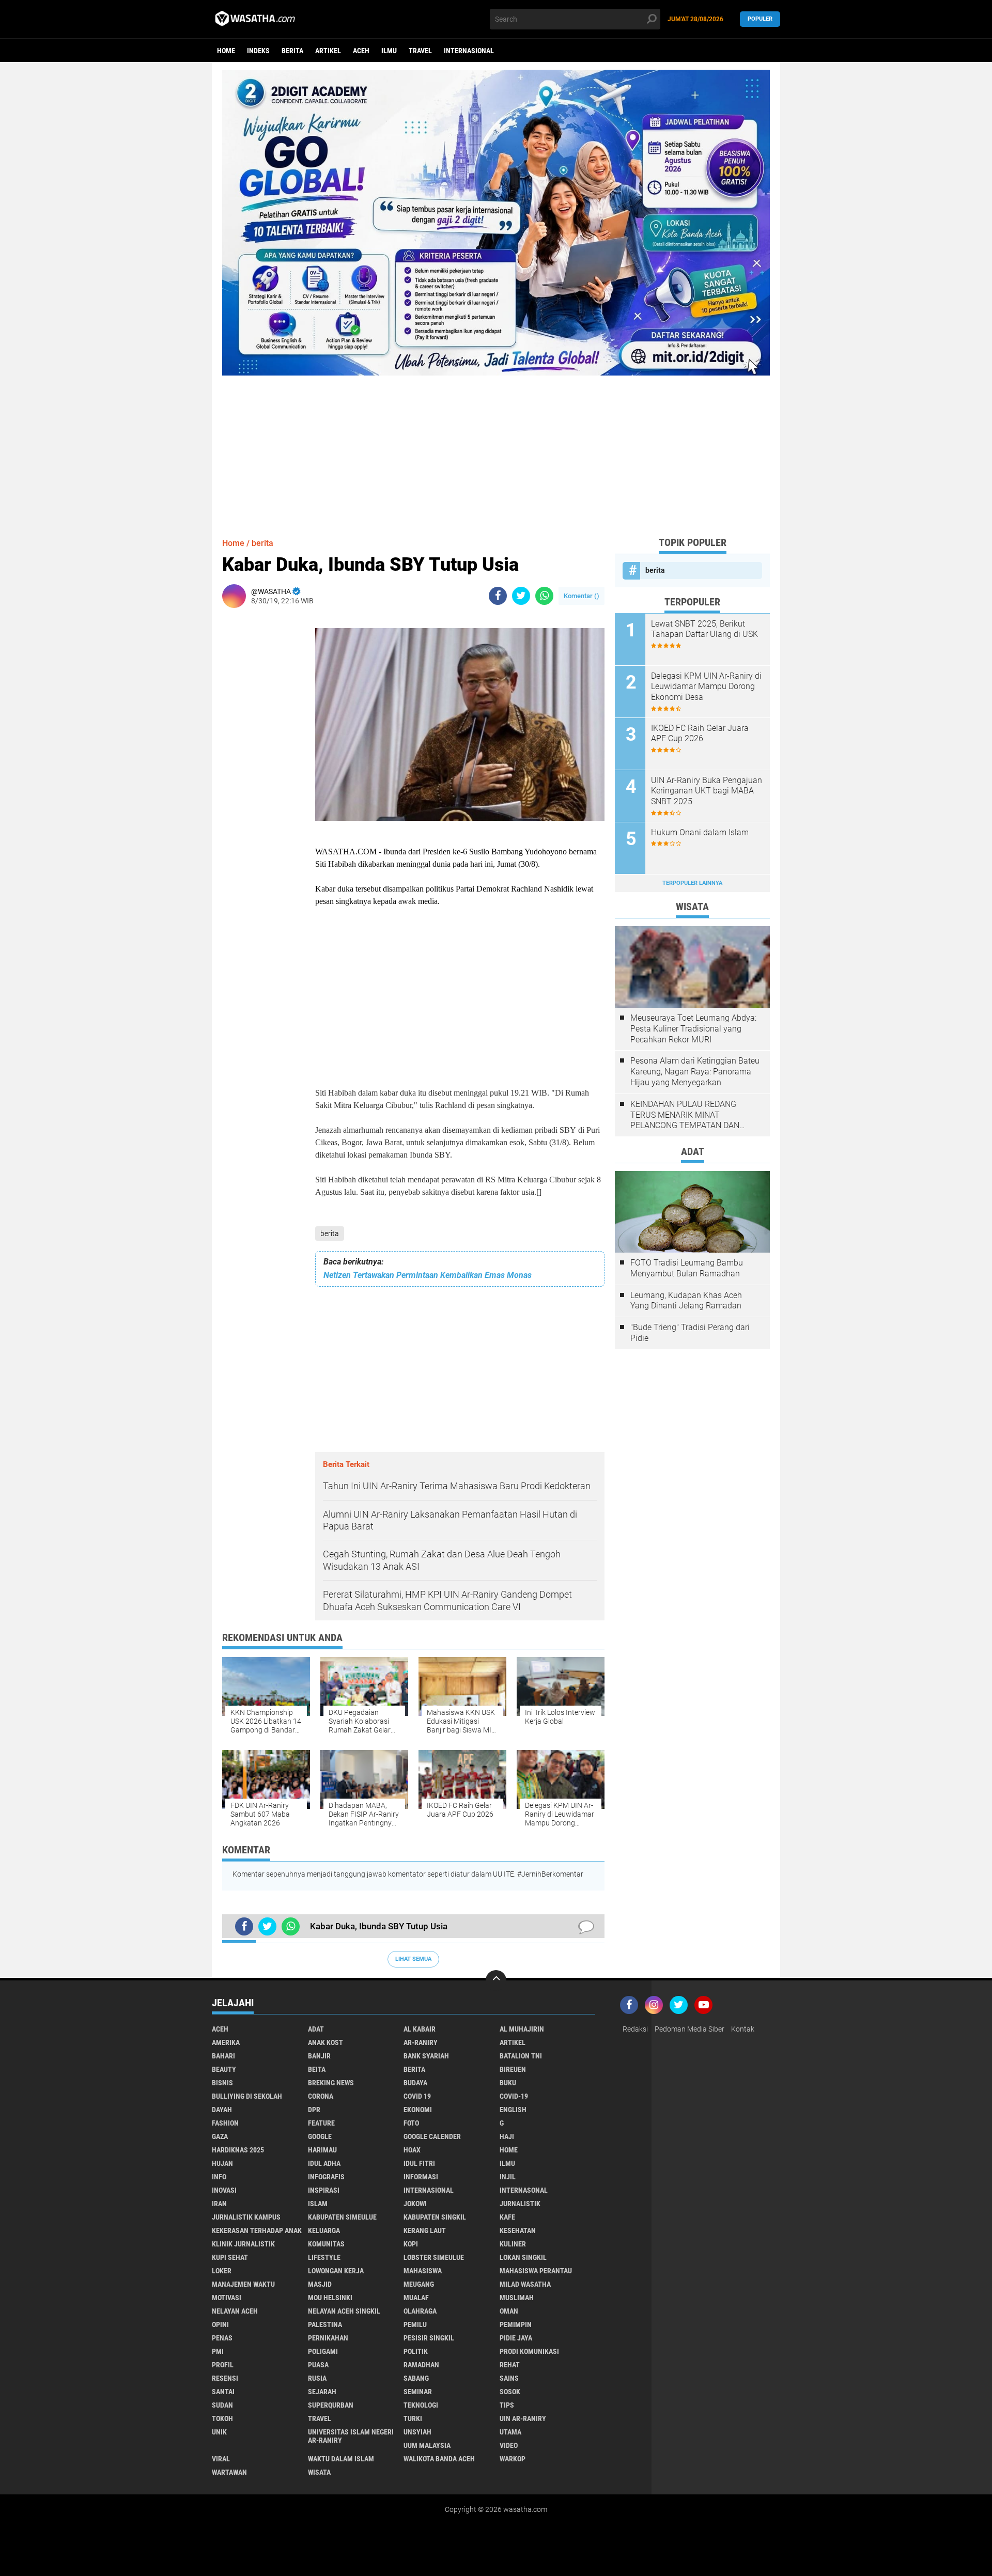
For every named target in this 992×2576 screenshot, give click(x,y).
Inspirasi (324, 2190)
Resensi (225, 2378)
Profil (223, 2365)
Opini (220, 2324)
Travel (420, 51)
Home (226, 51)
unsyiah (417, 2432)
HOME (509, 2150)
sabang (416, 2378)
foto (411, 2123)
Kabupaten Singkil (435, 2217)
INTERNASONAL (524, 2190)
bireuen (513, 2069)
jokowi (415, 2204)
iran (219, 2204)
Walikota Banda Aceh (439, 2459)
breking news (331, 2083)
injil (508, 2177)
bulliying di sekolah (247, 2096)
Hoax (412, 2150)
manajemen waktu (243, 2284)
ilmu (389, 51)
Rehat (510, 2365)
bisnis (222, 2083)
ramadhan (421, 2365)
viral (221, 2459)
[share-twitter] (521, 596)
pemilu (415, 2324)
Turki (413, 2418)
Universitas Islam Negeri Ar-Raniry (351, 2436)
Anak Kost (326, 2042)
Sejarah (322, 2392)
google (320, 2136)
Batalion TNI (521, 2056)
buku (508, 2083)
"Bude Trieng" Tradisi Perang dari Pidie (690, 1333)
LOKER (222, 2271)
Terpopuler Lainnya (692, 883)
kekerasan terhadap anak (257, 2230)
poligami (323, 2351)
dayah (222, 2110)
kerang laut (425, 2230)
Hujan (222, 2163)
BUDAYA (415, 2083)
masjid (320, 2284)
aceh (361, 51)
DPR (314, 2110)
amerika (226, 2042)
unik (219, 2432)
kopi (411, 2244)
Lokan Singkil (523, 2257)
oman (509, 2311)
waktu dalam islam (341, 2459)
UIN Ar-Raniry (523, 2418)
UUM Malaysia (427, 2445)
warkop (513, 2459)
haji (507, 2136)
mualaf (416, 2298)
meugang (419, 2284)
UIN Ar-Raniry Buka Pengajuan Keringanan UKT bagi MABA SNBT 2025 (707, 791)
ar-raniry (421, 2042)
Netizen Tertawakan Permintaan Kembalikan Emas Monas (428, 1275)
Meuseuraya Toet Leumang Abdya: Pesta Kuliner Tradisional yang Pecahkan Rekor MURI (693, 1029)
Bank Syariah (426, 2056)
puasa (318, 2365)
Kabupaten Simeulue (342, 2217)
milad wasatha (525, 2284)
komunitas (326, 2244)
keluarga (324, 2230)
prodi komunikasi (529, 2351)
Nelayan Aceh (235, 2311)
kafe (507, 2217)
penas (222, 2338)
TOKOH (222, 2418)
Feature (321, 2123)
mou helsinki (330, 2298)
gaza (220, 2136)
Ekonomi (418, 2110)
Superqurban (331, 2405)
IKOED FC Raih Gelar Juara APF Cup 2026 (700, 733)
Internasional (469, 51)
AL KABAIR (420, 2029)
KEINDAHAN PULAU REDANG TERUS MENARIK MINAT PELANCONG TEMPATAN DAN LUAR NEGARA (685, 1115)
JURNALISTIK (520, 2204)
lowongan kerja (336, 2271)
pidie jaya (516, 2338)
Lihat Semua (413, 1959)
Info (219, 2177)
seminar (418, 2392)
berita (292, 51)
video (509, 2445)
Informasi (421, 2177)
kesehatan (518, 2230)
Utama (510, 2432)
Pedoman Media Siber (689, 2029)
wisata (319, 2472)
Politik (416, 2351)
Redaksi (635, 2029)
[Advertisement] (496, 448)
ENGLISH (513, 2110)
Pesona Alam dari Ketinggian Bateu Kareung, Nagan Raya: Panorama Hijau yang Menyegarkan (695, 1072)
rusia (317, 2378)
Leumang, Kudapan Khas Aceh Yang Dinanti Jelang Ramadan (686, 1301)
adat (316, 2029)
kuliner (513, 2244)
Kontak (743, 2029)
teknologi (421, 2405)
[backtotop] (496, 1980)
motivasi (227, 2298)
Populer (760, 19)
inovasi (224, 2190)
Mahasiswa (423, 2271)
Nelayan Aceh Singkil (344, 2311)
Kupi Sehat (230, 2257)
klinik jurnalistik (243, 2244)
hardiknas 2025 (238, 2150)
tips (507, 2405)
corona (321, 2096)
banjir (319, 2056)
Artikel (328, 51)
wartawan (229, 2472)
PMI (218, 2351)
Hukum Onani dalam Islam (700, 832)
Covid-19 (514, 2096)
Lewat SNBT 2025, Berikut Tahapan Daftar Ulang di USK (704, 629)
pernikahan (328, 2338)
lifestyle (324, 2257)
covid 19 (417, 2096)
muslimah (517, 2298)
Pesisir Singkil (429, 2338)
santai (223, 2392)
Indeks (258, 51)
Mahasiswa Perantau (536, 2271)
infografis (326, 2177)
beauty (224, 2069)
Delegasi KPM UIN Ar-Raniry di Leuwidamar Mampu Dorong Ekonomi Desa (706, 687)
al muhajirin (522, 2029)
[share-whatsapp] (544, 596)
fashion (225, 2123)
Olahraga (420, 2311)
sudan (222, 2405)
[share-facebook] (498, 596)
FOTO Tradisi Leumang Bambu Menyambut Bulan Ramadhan (687, 1268)
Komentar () (582, 596)
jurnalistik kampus (246, 2217)
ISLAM (318, 2204)
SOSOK (510, 2392)
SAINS (509, 2378)
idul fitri (419, 2163)
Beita (317, 2069)
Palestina (325, 2324)
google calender (432, 2136)
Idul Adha (324, 2163)
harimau (322, 2150)
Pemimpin (516, 2324)
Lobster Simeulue (434, 2257)
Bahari (223, 2056)
